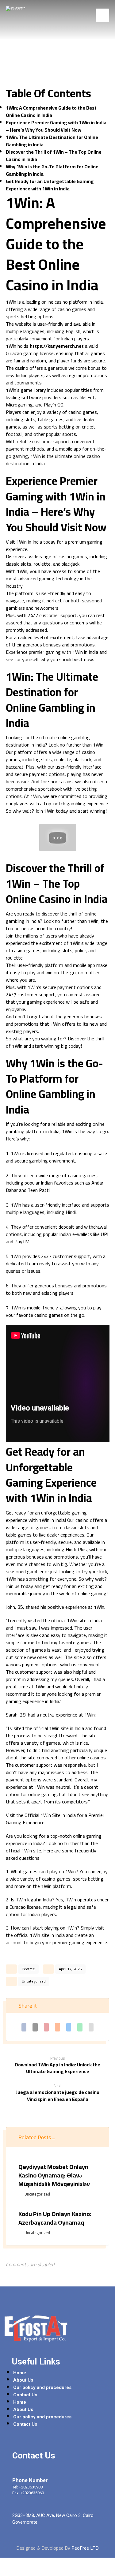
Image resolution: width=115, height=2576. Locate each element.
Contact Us (25, 2395)
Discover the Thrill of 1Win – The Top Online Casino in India (54, 155)
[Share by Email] (91, 2027)
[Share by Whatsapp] (80, 2027)
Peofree (28, 1969)
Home (20, 2373)
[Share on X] (35, 2027)
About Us (23, 2380)
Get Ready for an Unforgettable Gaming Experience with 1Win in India (50, 185)
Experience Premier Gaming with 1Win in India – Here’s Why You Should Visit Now (56, 126)
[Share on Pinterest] (46, 2027)
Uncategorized (34, 1981)
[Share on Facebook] (24, 2027)
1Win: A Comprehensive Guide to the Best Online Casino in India (51, 111)
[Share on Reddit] (57, 2027)
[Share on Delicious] (69, 2027)
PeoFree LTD (85, 2548)
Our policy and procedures (42, 2387)
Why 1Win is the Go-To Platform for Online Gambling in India (52, 170)
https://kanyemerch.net (57, 346)
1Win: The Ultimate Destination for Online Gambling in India (52, 141)
